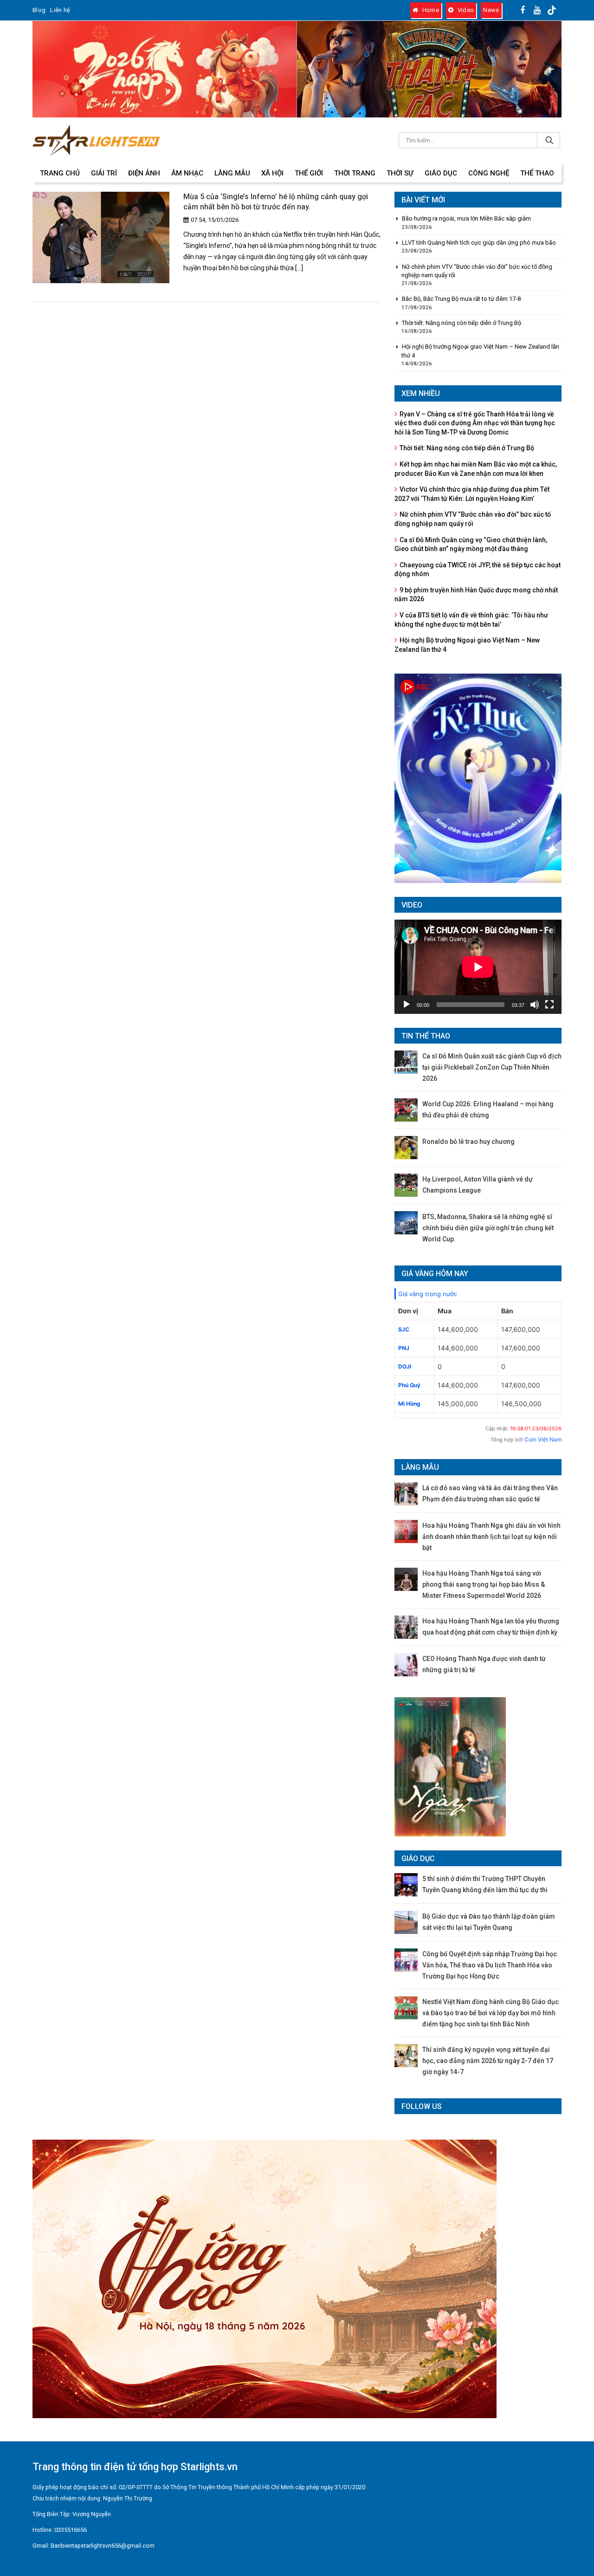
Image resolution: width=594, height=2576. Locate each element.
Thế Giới (309, 173)
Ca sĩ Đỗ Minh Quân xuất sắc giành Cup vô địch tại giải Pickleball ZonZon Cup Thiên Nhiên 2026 (492, 1067)
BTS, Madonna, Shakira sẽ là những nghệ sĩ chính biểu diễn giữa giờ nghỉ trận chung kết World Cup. (488, 1228)
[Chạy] (407, 1005)
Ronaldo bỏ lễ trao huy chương (468, 1142)
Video (465, 10)
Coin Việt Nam (543, 1439)
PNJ (404, 1348)
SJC (404, 1329)
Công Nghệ (489, 173)
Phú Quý (409, 1385)
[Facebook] (523, 10)
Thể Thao (537, 173)
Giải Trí (104, 173)
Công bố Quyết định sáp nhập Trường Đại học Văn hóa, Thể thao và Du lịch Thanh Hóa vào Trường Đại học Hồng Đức (490, 1965)
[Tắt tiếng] (535, 1005)
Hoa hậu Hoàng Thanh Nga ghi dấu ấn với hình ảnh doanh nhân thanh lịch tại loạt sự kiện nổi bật (491, 1537)
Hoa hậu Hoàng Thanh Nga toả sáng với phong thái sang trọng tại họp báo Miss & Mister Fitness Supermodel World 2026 (484, 1584)
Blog (39, 10)
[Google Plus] (552, 10)
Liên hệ (60, 10)
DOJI (405, 1366)
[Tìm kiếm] (549, 140)
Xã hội (272, 173)
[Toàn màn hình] (549, 1005)
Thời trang (355, 173)
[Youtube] (537, 10)
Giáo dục (441, 173)
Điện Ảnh (144, 173)
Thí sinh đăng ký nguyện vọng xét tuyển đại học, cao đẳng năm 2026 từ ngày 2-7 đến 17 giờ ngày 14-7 (488, 2061)
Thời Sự (400, 173)
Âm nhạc (187, 173)
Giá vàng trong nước (428, 1294)
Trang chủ (60, 173)
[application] (478, 967)
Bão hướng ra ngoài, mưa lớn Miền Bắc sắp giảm (466, 218)
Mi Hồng (409, 1404)
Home (430, 10)
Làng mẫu (232, 173)
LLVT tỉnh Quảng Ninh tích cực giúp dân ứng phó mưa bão (479, 243)
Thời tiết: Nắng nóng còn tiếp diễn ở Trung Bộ (462, 323)
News (491, 10)
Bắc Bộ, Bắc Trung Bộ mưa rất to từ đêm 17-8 (461, 299)
